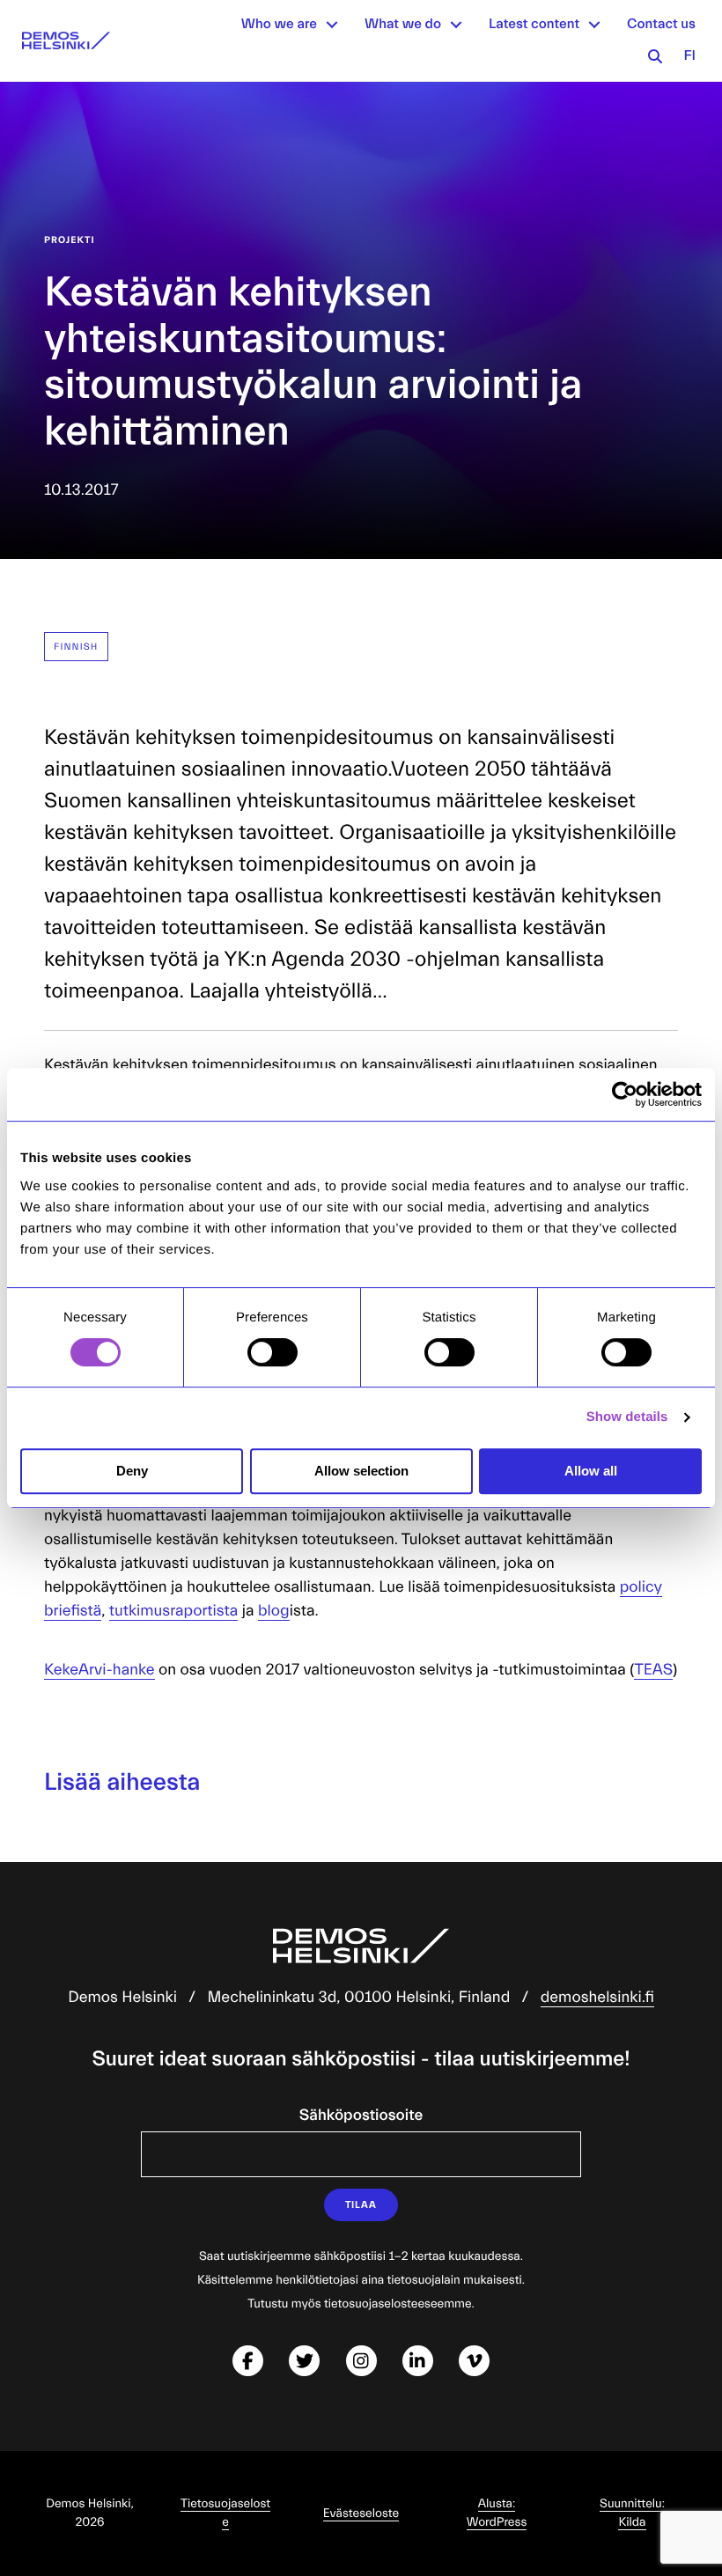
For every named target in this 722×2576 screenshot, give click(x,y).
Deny (132, 1471)
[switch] (273, 1352)
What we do (403, 25)
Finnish (76, 647)
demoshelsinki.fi (597, 1997)
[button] (332, 25)
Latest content (534, 25)
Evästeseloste (361, 2513)
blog (274, 1611)
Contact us (661, 25)
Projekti (70, 240)
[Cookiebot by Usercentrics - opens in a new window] (625, 1094)
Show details (627, 1417)
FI (689, 56)
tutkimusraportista (174, 1611)
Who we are (279, 25)
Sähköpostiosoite (361, 2115)
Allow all (591, 1471)
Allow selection (361, 1471)
